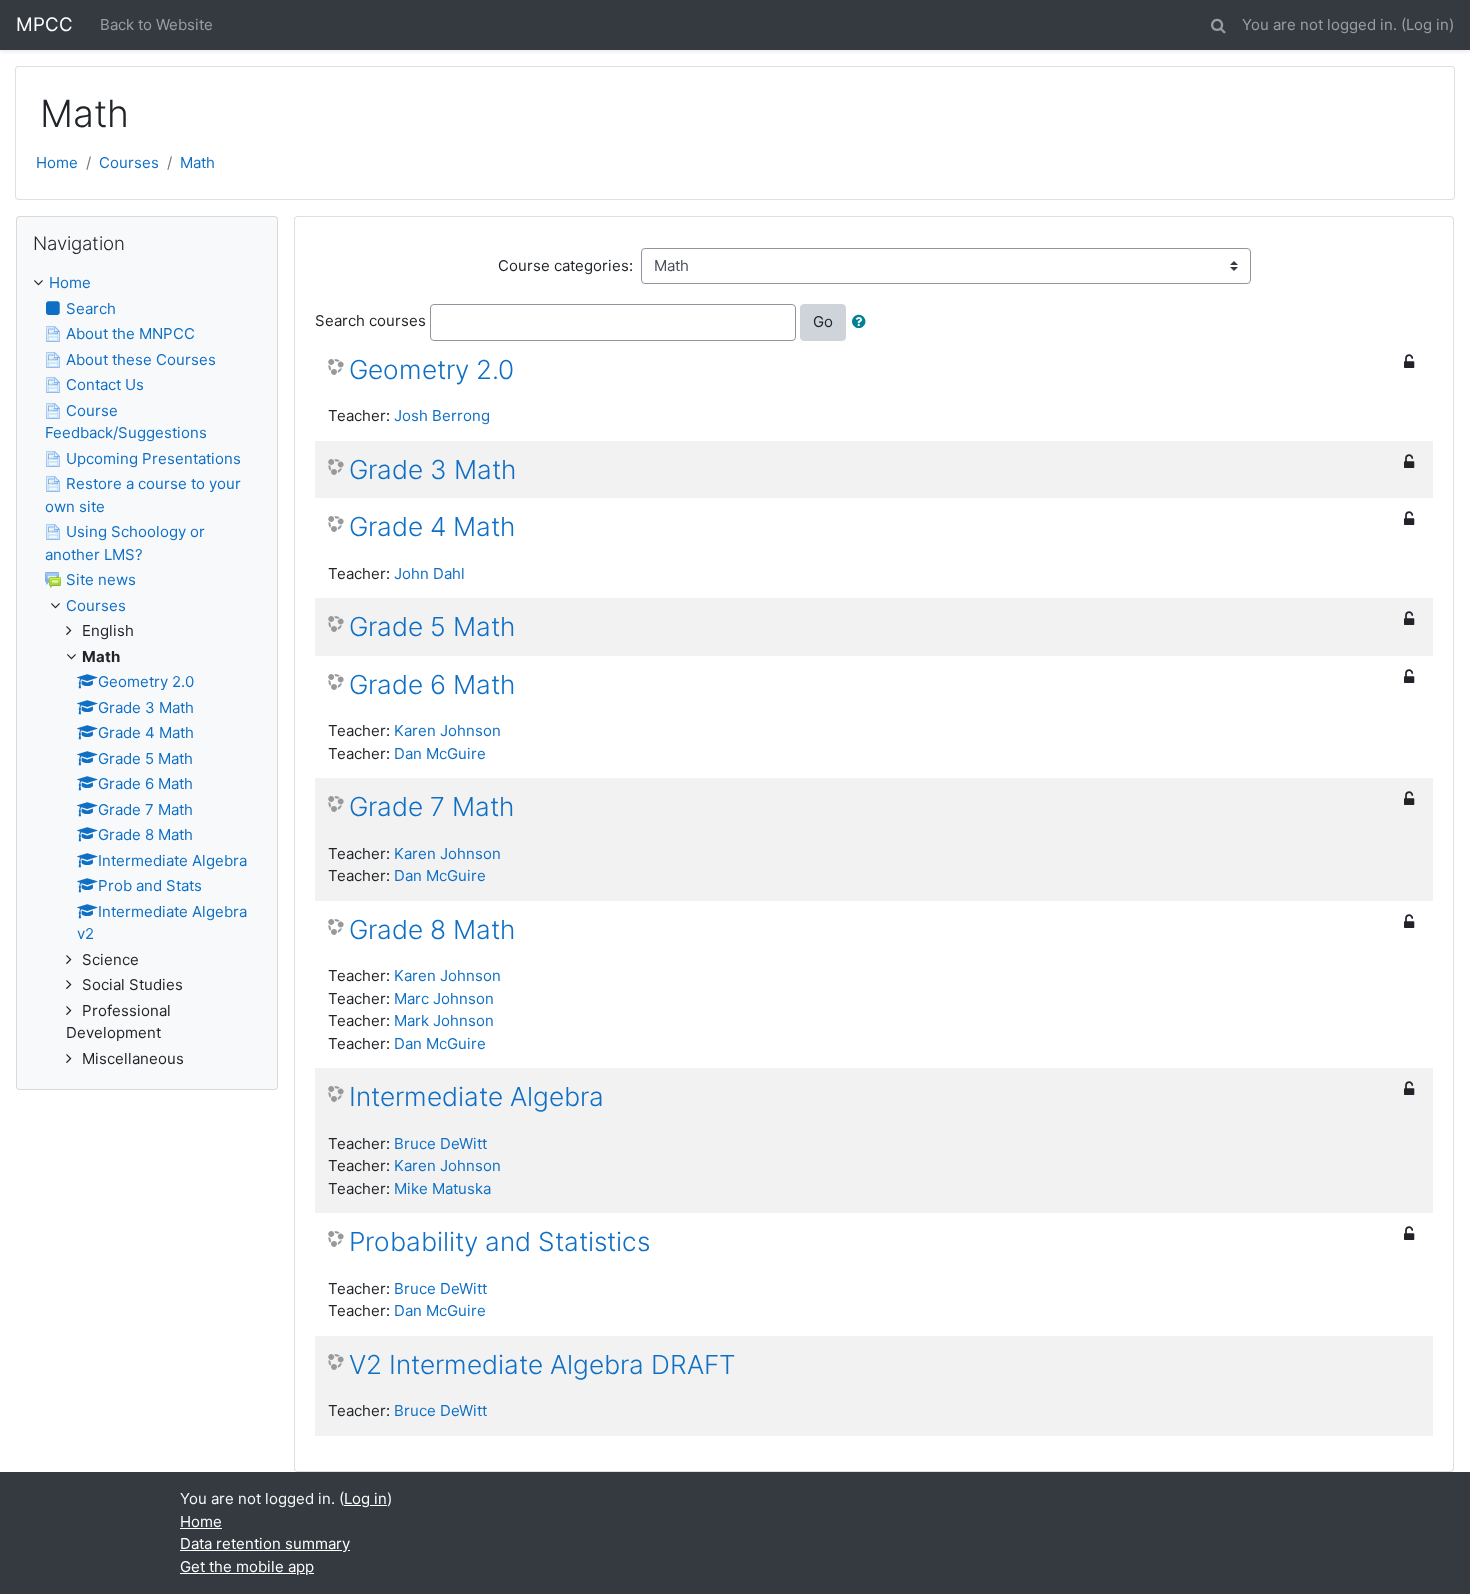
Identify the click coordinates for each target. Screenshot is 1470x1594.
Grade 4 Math (432, 526)
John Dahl (429, 573)
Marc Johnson (444, 998)
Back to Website (156, 24)
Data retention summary (265, 1543)
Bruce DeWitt (440, 1143)
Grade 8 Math (432, 929)
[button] (1218, 22)
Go (823, 321)
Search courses (370, 320)
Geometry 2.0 (431, 369)
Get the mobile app (247, 1566)
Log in (1427, 24)
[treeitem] (147, 283)
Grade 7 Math (431, 806)
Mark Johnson (444, 1020)
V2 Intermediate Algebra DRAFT (542, 1364)
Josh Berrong (442, 415)
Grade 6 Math (432, 684)
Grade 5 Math (432, 626)
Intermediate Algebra (476, 1096)
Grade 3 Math (432, 469)
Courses (129, 162)
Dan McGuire (440, 753)
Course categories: (565, 265)
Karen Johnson (447, 730)
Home (57, 162)
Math (197, 162)
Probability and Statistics (499, 1241)
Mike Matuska (442, 1188)
